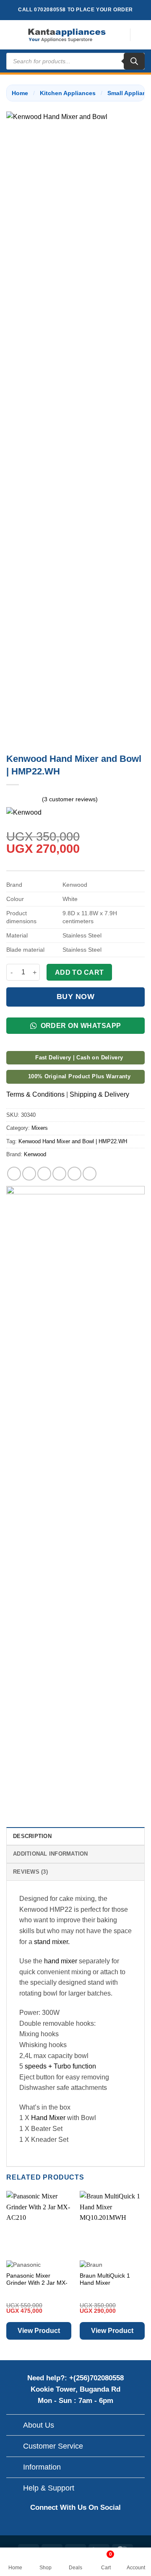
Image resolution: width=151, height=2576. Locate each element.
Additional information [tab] (51, 1854)
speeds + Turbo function (60, 2066)
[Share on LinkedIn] (90, 1174)
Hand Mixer (48, 2118)
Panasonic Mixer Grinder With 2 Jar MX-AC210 (37, 2283)
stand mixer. (52, 1942)
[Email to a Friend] (59, 1174)
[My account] (141, 35)
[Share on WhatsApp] (14, 1174)
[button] (11, 35)
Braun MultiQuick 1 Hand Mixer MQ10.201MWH (105, 2283)
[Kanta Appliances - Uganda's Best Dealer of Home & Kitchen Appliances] (67, 35)
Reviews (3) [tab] (30, 1872)
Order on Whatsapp (80, 1026)
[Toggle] (14, 2426)
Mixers (40, 1128)
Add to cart (79, 972)
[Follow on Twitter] (85, 2526)
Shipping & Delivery (99, 1094)
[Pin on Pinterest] (74, 1174)
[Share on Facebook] (29, 1174)
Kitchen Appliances (68, 93)
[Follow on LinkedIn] (103, 2526)
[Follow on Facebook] (48, 2526)
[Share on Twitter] (44, 1174)
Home (20, 93)
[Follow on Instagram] (66, 2526)
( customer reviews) (70, 799)
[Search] (134, 61)
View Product (39, 2331)
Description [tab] (32, 1836)
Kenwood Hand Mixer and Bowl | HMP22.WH (73, 1141)
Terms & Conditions (35, 1094)
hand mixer (61, 1961)
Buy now (76, 997)
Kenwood (35, 1154)
